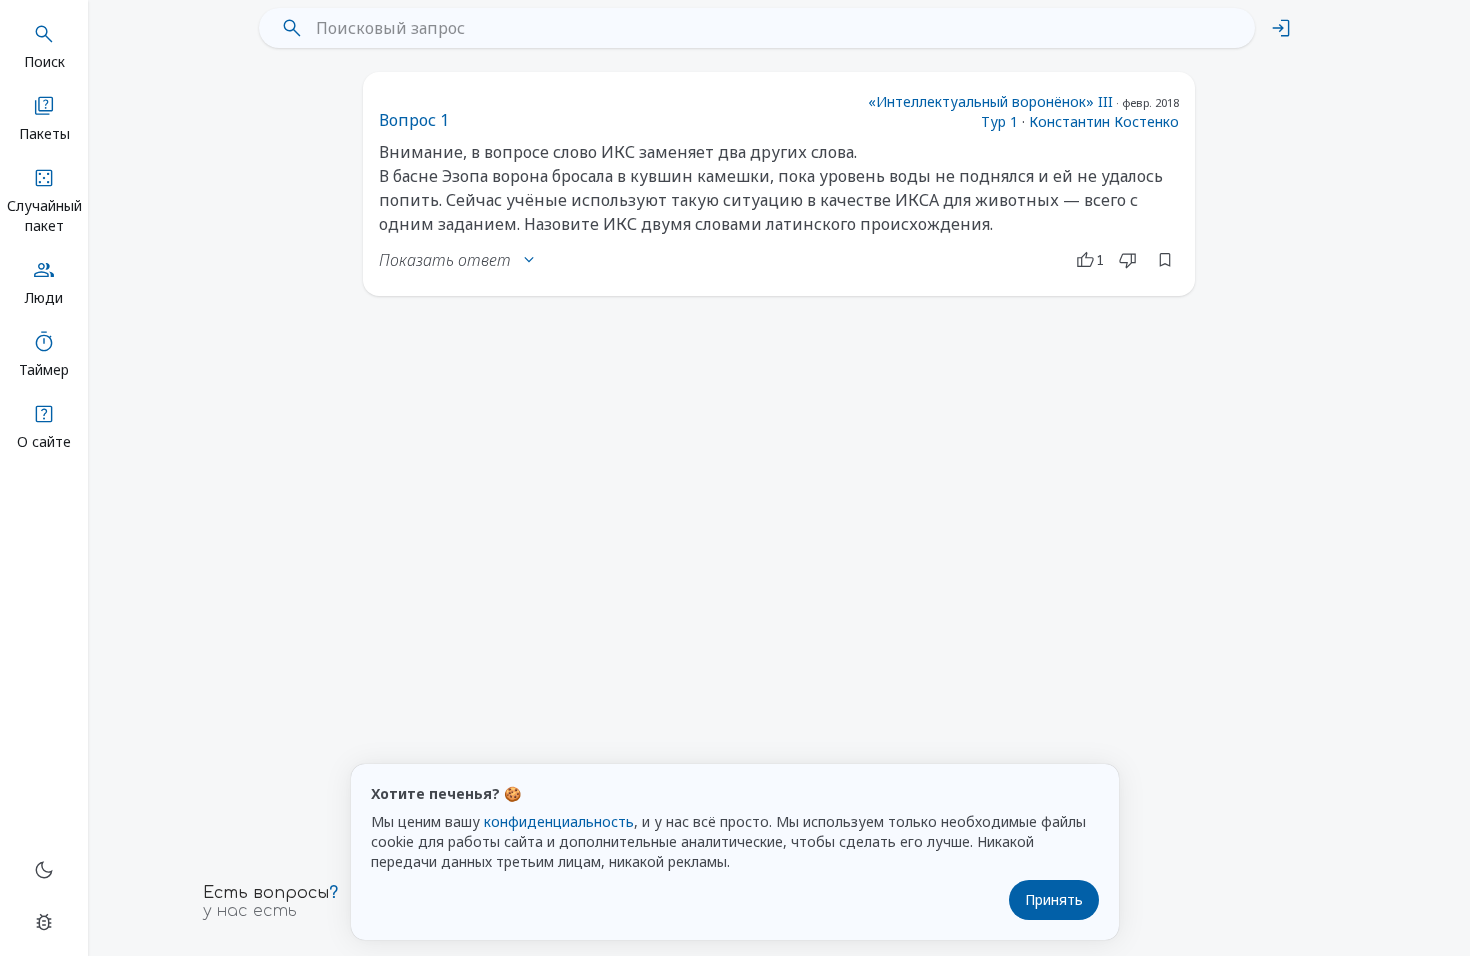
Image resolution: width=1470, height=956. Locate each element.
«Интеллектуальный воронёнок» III (990, 101)
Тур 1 (999, 121)
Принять (1054, 899)
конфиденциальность (559, 821)
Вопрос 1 (414, 120)
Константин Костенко (1104, 121)
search (292, 28)
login (1281, 28)
